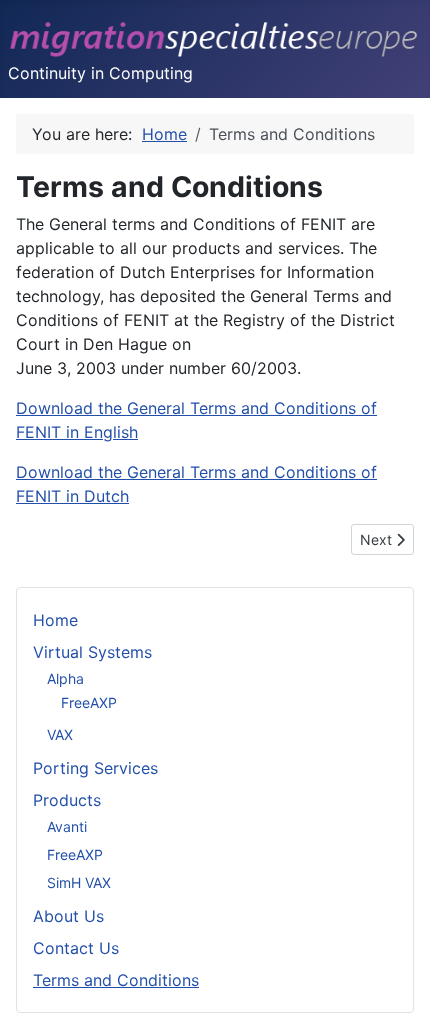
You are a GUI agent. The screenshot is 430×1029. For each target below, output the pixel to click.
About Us (68, 916)
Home (55, 620)
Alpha (65, 678)
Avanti (67, 826)
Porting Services (95, 768)
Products (67, 800)
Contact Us (76, 948)
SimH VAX (79, 882)
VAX (60, 734)
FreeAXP (89, 702)
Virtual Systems (92, 652)
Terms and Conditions (116, 980)
